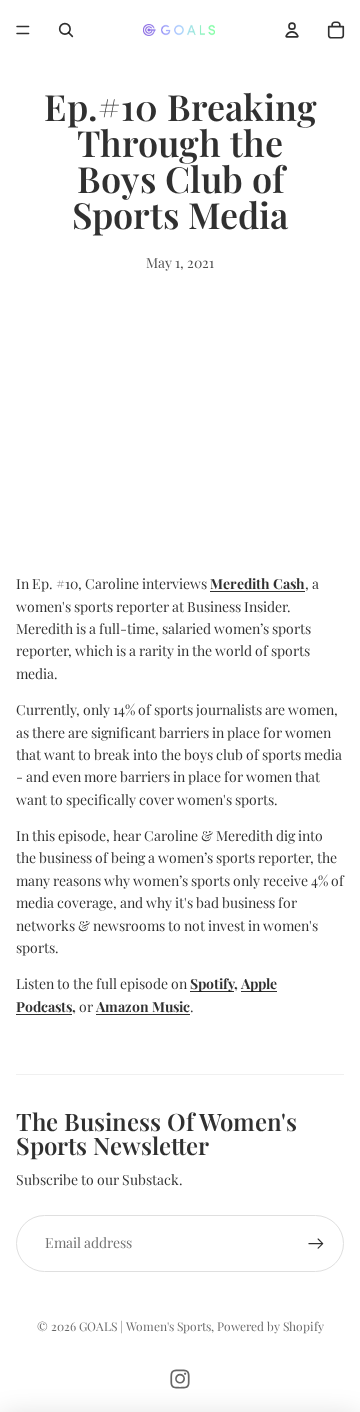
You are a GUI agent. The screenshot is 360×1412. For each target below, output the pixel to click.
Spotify (212, 983)
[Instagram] (180, 1379)
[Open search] (66, 30)
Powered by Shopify (270, 1326)
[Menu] (23, 30)
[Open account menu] (292, 30)
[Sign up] (316, 1243)
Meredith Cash (257, 583)
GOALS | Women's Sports (145, 1326)
